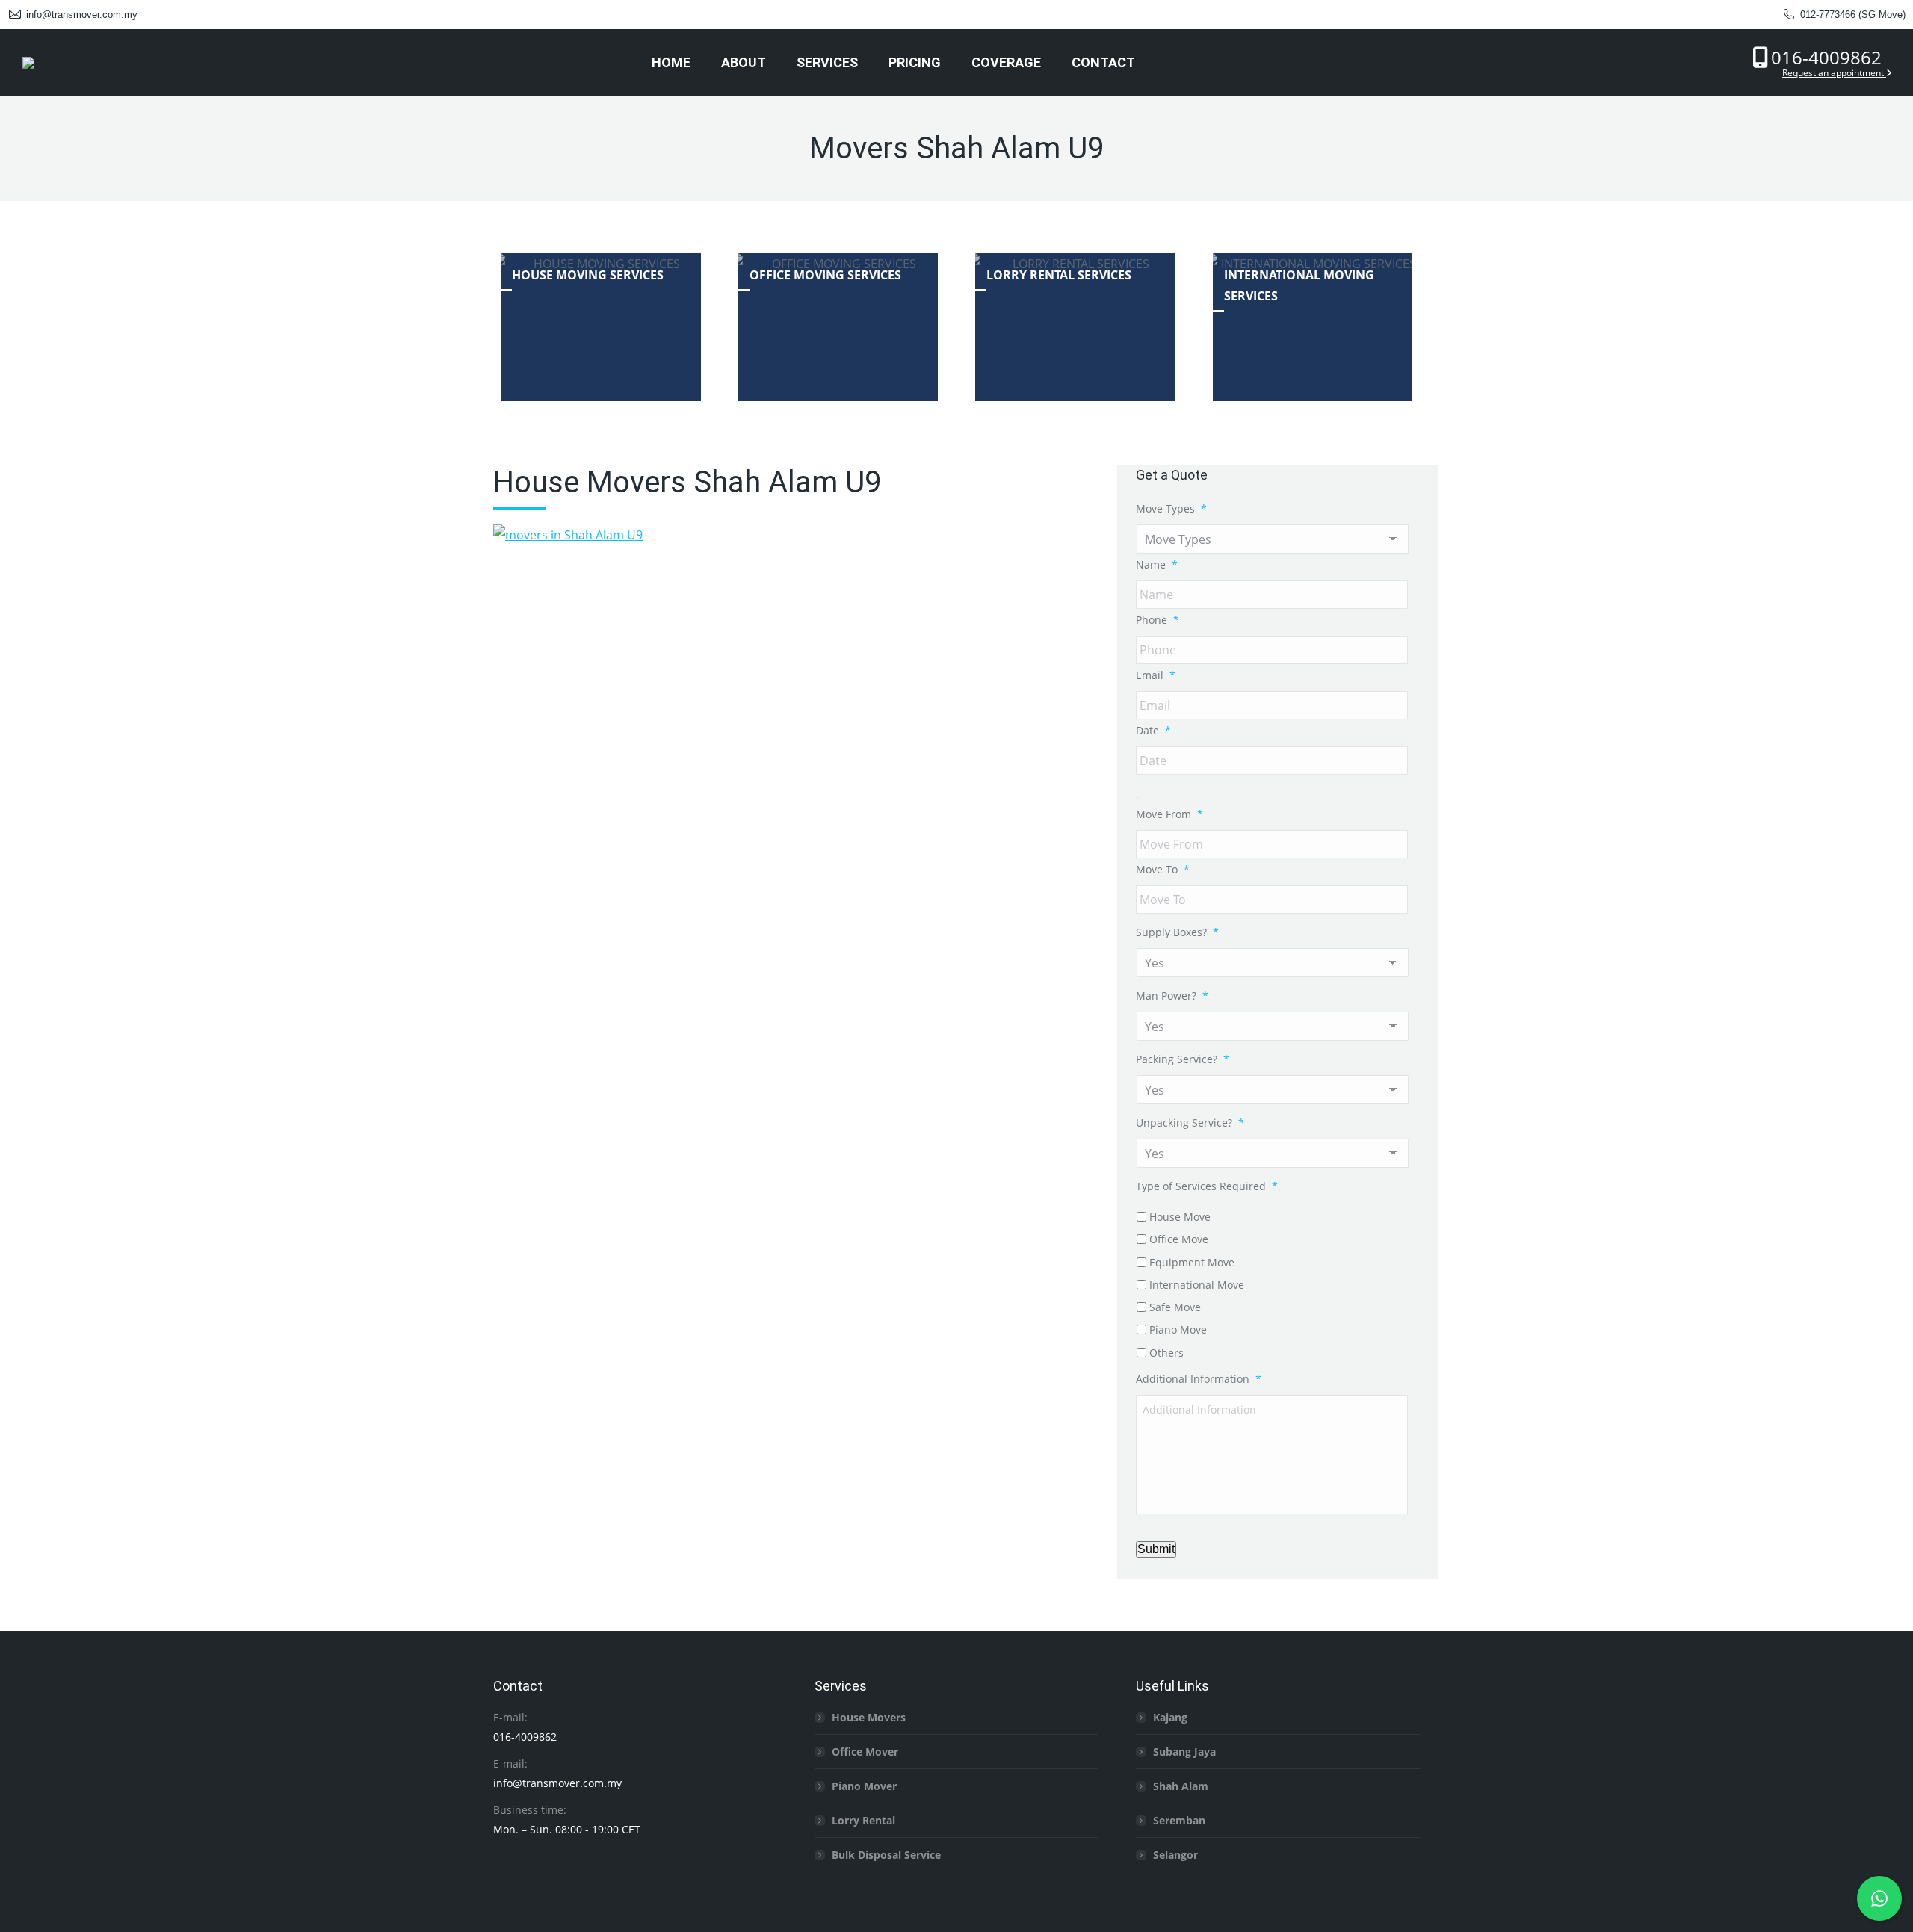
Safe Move (1175, 1307)
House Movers (869, 1717)
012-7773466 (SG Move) (1853, 15)
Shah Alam (1181, 1786)
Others (1166, 1353)
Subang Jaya (1184, 1752)
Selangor (1175, 1855)
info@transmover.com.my (82, 15)
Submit (1156, 1549)
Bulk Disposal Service (886, 1855)
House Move (1180, 1217)
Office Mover (865, 1752)
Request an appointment (1834, 73)
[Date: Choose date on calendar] (1137, 797)
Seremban (1179, 1820)
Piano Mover (864, 1786)
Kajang (1170, 1717)
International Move (1197, 1285)
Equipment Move (1192, 1262)
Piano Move (1178, 1329)
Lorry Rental (863, 1820)
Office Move (1179, 1239)
